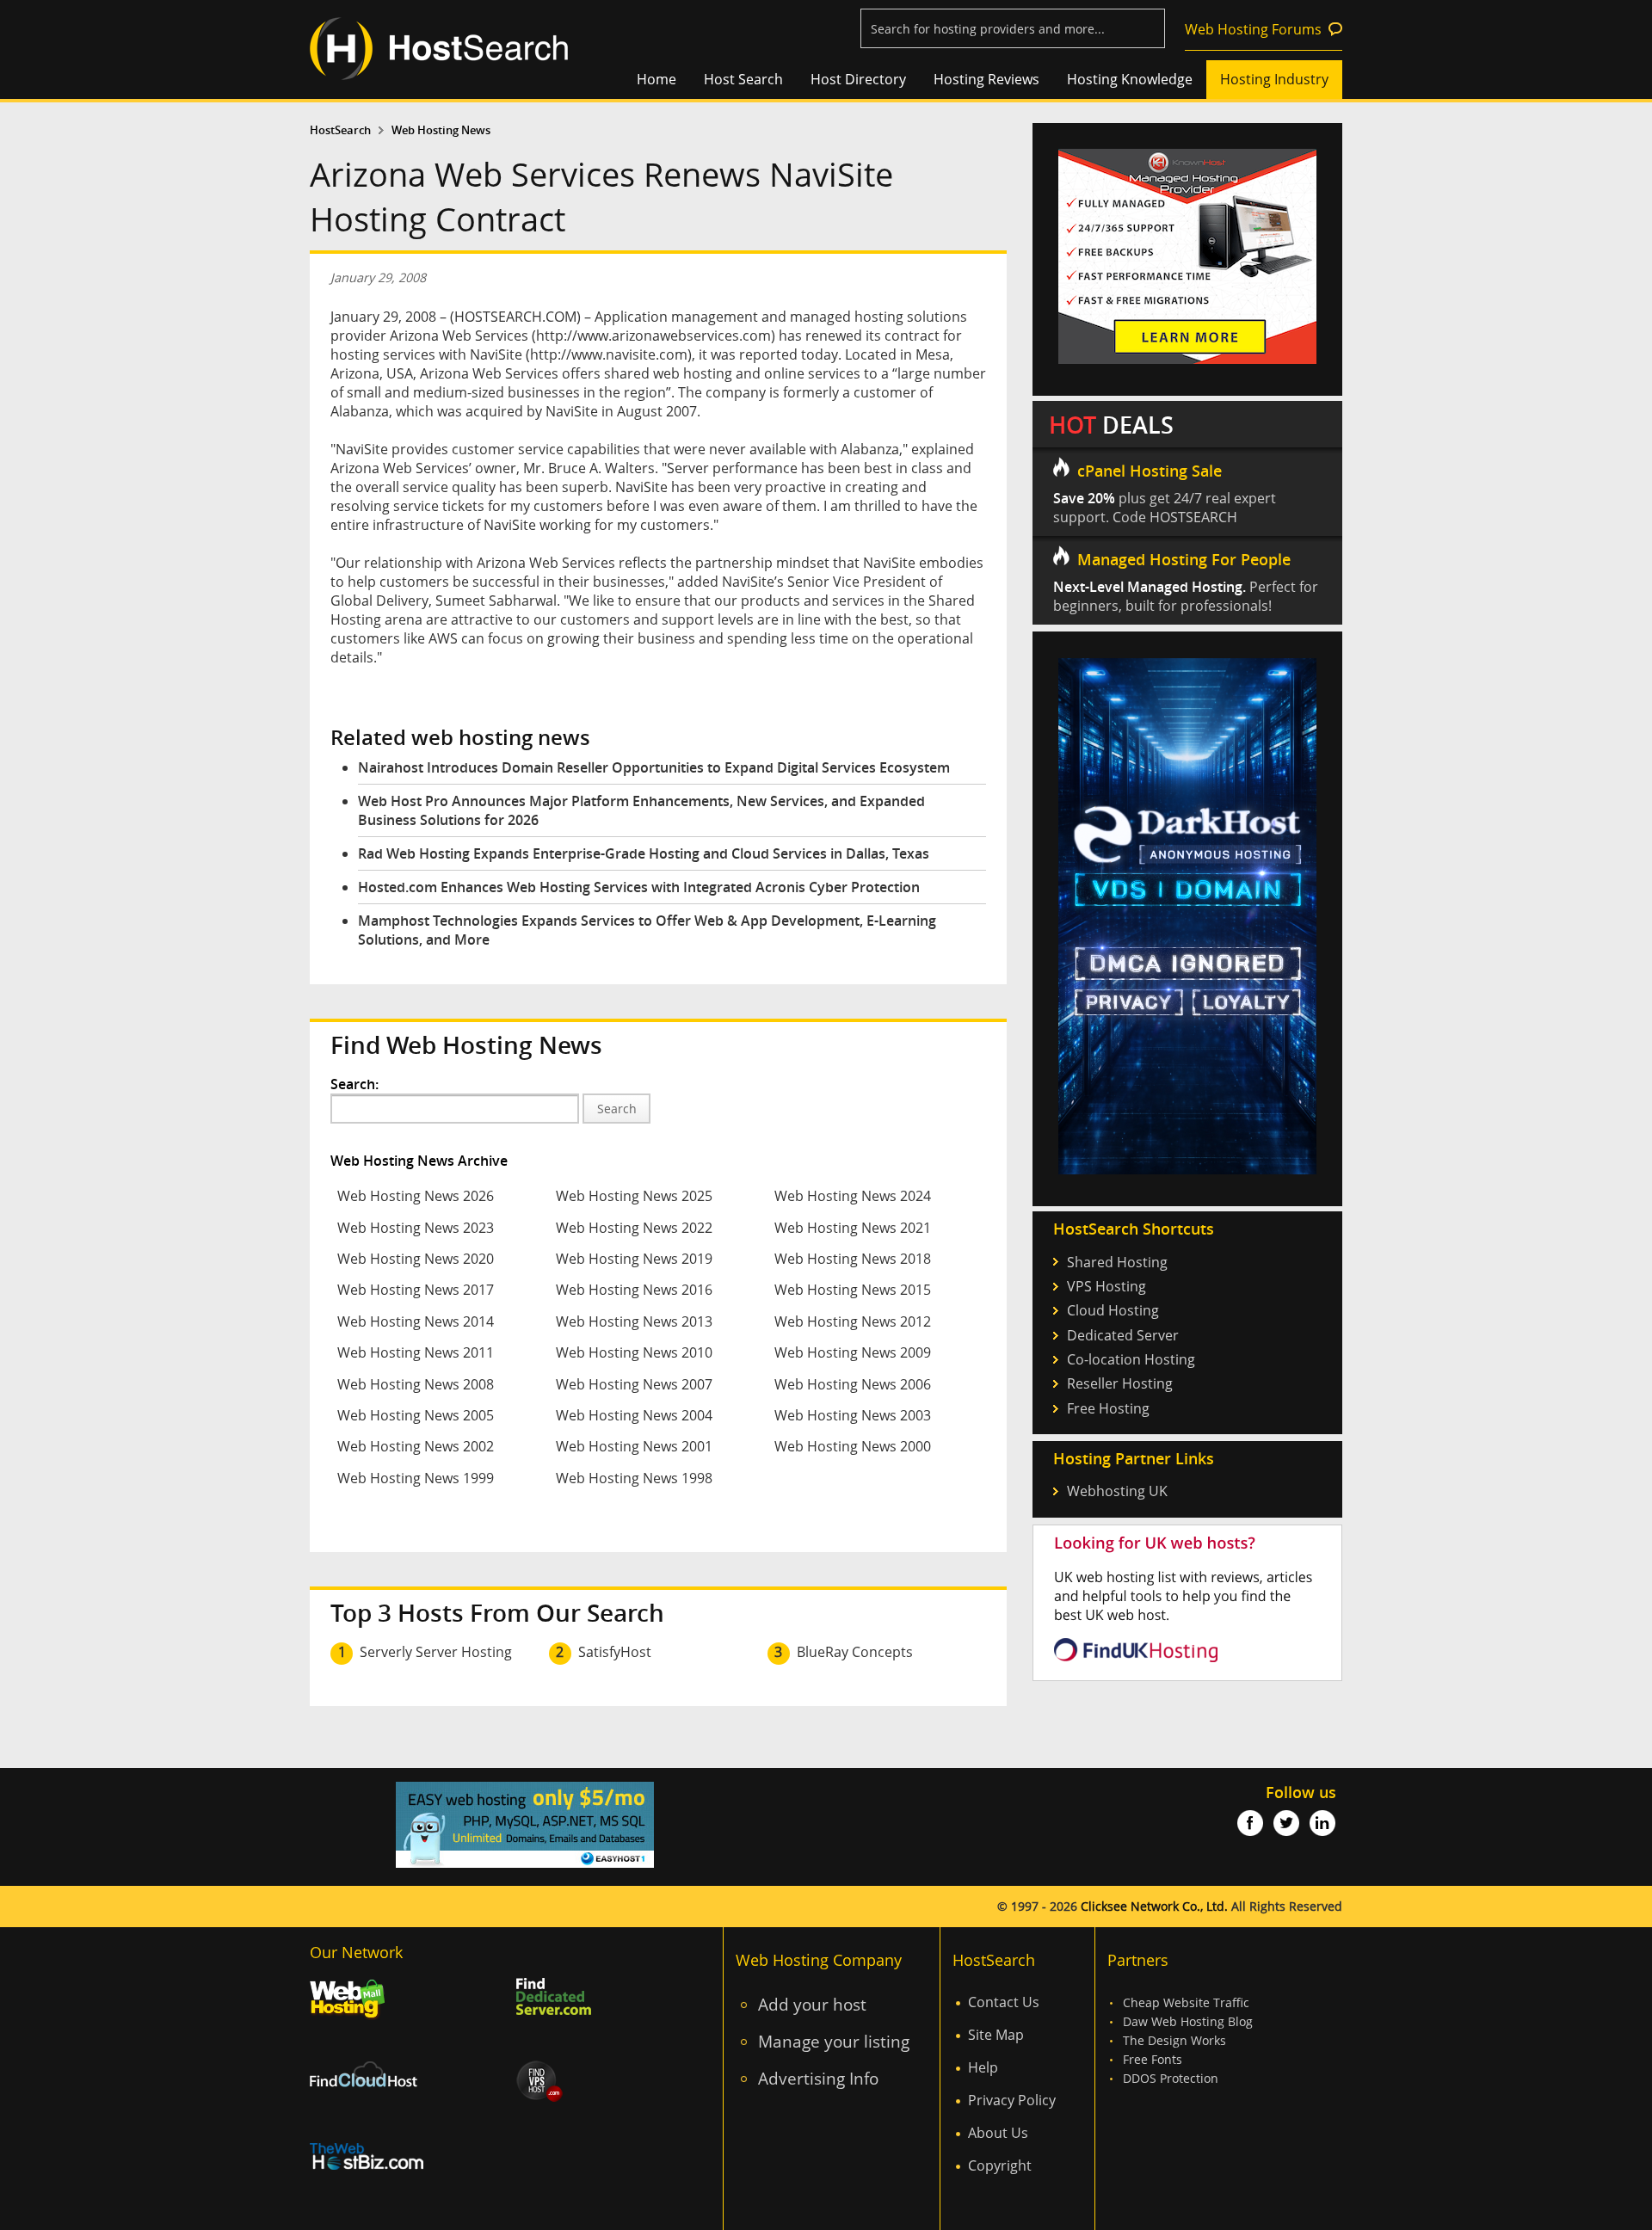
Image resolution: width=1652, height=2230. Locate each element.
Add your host (812, 2004)
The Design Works (1174, 2040)
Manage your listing (834, 2041)
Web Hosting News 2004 (634, 1415)
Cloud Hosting (1113, 1310)
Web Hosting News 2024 (853, 1196)
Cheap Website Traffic (1186, 2002)
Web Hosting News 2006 (853, 1384)
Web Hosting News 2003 (853, 1415)
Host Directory (858, 79)
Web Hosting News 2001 (634, 1446)
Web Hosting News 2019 (634, 1259)
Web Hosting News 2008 (416, 1384)
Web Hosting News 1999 (416, 1478)
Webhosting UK (1117, 1491)
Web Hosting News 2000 (853, 1446)
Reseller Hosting (1120, 1383)
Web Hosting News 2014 (416, 1321)
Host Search (743, 79)
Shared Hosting (1117, 1262)
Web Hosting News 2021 (853, 1228)
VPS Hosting (1106, 1286)
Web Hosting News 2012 (853, 1321)
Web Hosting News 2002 (416, 1446)
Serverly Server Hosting (436, 1652)
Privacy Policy (1012, 2100)
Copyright (1000, 2165)
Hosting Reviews (986, 79)
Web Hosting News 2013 (634, 1321)
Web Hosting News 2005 (416, 1415)
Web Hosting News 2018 (853, 1259)
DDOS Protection (1171, 2078)
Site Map (996, 2035)
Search (617, 1109)
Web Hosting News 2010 (634, 1352)
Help (983, 2067)
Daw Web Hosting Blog (1188, 2021)
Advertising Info (818, 2078)
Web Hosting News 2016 (634, 1290)
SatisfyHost (615, 1652)
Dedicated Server (1123, 1335)
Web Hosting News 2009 (853, 1352)
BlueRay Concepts (855, 1652)
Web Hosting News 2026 (416, 1196)
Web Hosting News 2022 (634, 1228)
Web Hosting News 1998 (634, 1478)
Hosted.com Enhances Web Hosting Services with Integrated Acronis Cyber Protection (639, 887)
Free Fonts (1153, 2059)
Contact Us (1004, 2002)
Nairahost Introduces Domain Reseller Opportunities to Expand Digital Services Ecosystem (654, 767)
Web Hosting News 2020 (416, 1259)
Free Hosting (1108, 1408)
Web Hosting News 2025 (634, 1196)
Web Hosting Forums (1253, 29)
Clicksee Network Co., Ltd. (1154, 1906)
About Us (998, 2133)
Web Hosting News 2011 (416, 1352)
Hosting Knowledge (1130, 79)
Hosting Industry (1274, 79)
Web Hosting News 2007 (634, 1384)
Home (656, 79)
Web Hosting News (441, 130)
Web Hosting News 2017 (416, 1290)
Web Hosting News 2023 (416, 1228)
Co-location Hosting (1131, 1359)
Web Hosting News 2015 (853, 1290)
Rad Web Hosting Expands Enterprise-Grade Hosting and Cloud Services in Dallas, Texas (644, 853)
